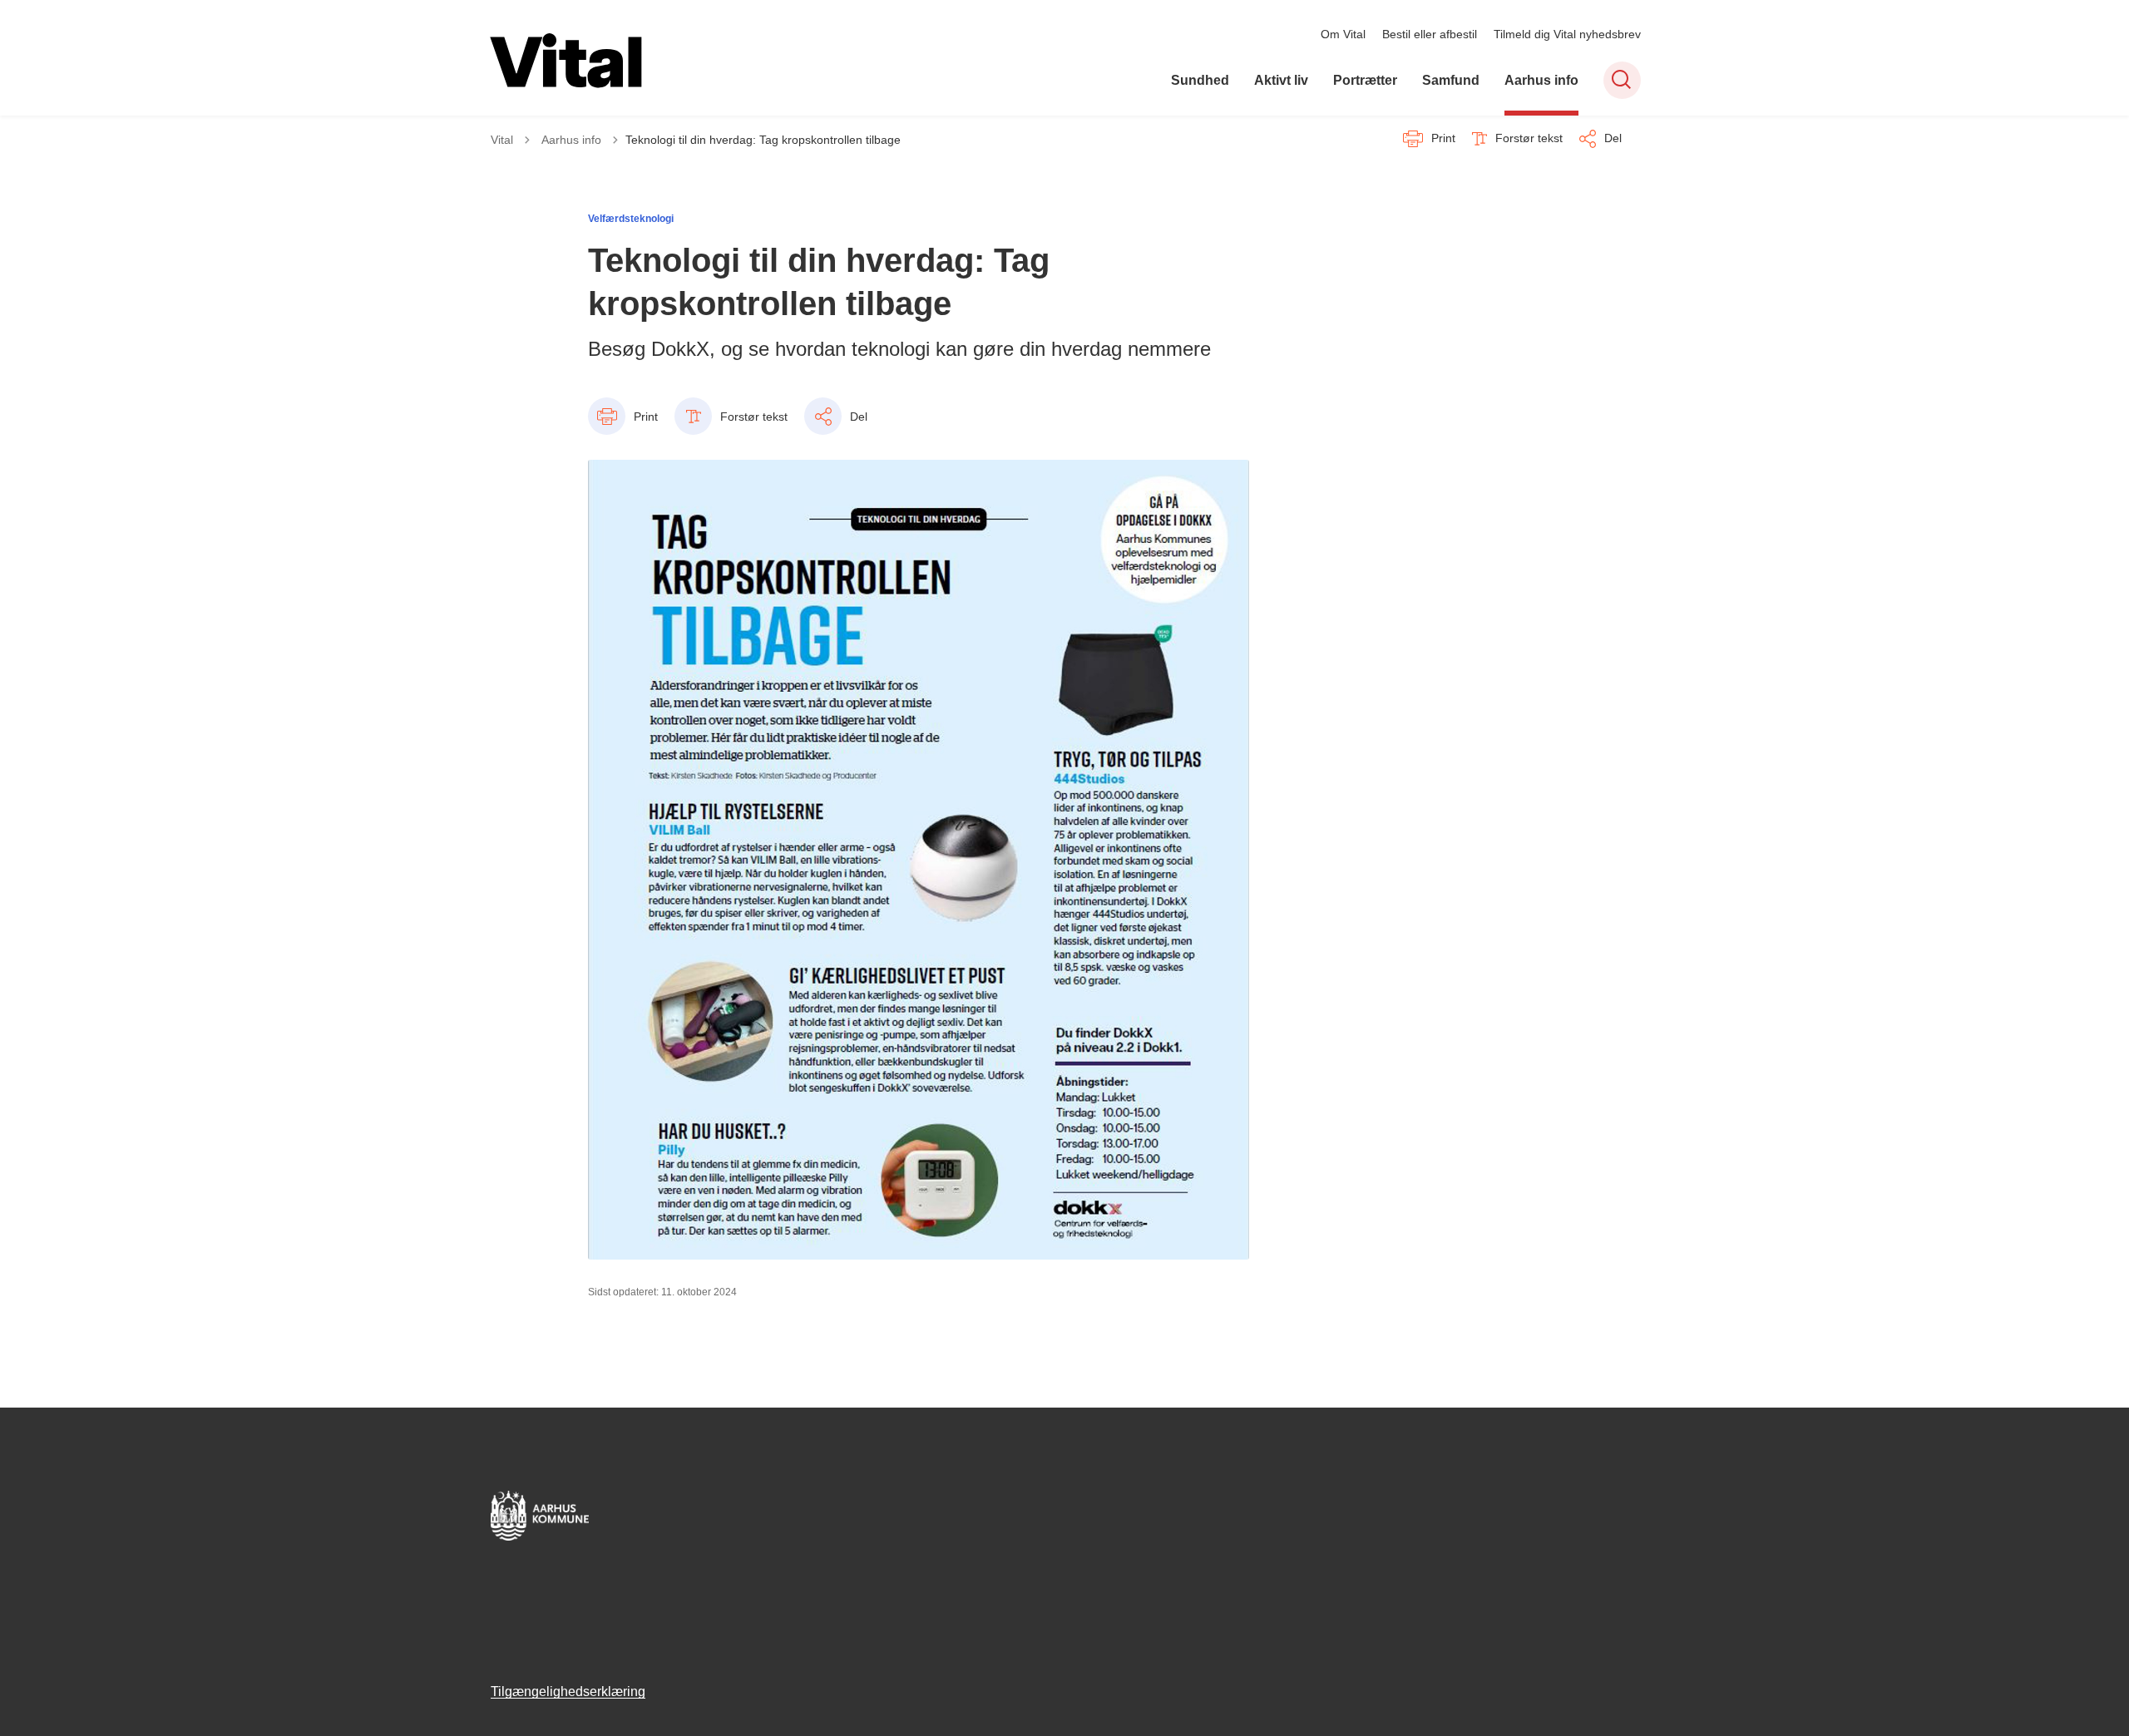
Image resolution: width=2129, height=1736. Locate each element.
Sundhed (1200, 80)
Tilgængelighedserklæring (568, 1692)
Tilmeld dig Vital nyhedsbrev (1567, 34)
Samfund (1451, 80)
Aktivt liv (1281, 80)
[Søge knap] (1622, 80)
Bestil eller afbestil (1430, 34)
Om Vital (1343, 34)
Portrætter (1365, 80)
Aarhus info (1541, 80)
